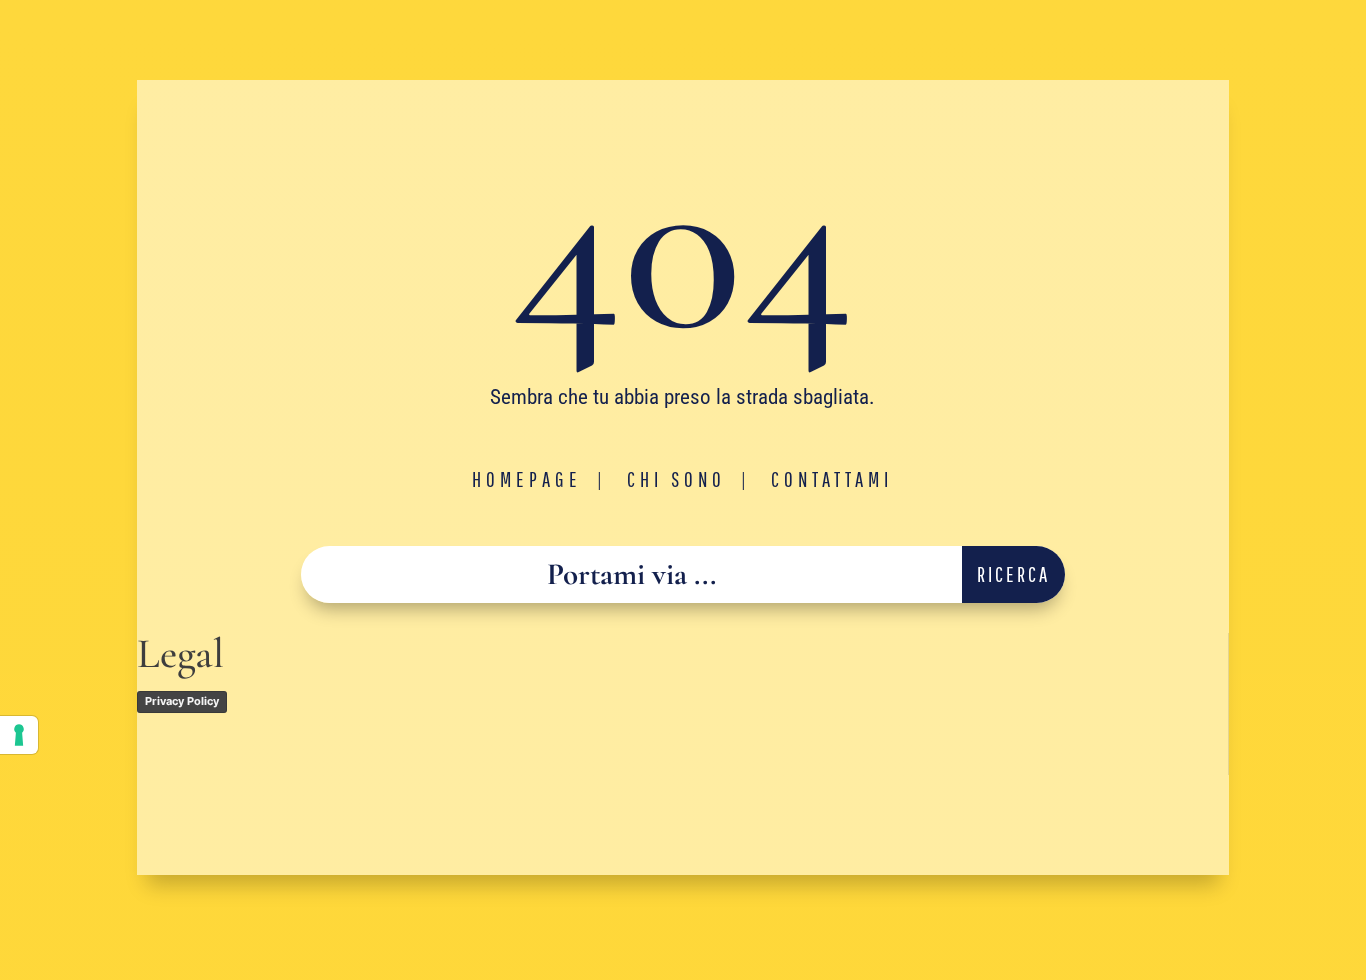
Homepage (527, 479)
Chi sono (676, 479)
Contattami (832, 479)
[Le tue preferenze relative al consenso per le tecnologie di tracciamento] (19, 735)
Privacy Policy (182, 701)
